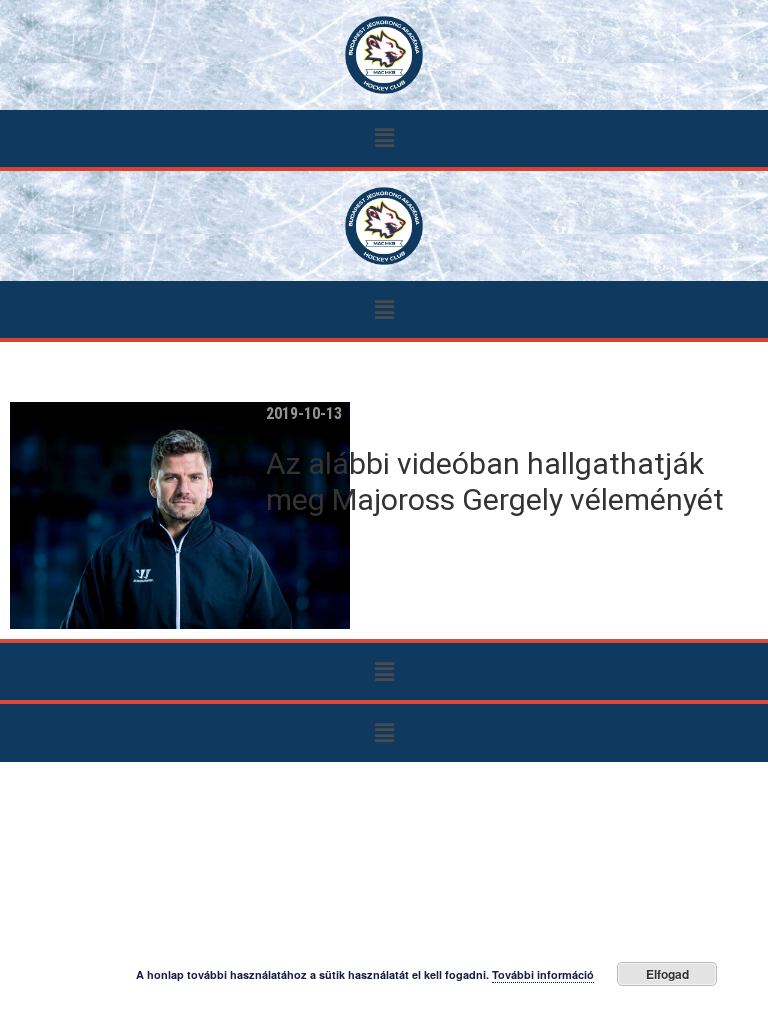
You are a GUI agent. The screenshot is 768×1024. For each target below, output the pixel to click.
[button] (384, 138)
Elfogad (667, 974)
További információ (543, 974)
